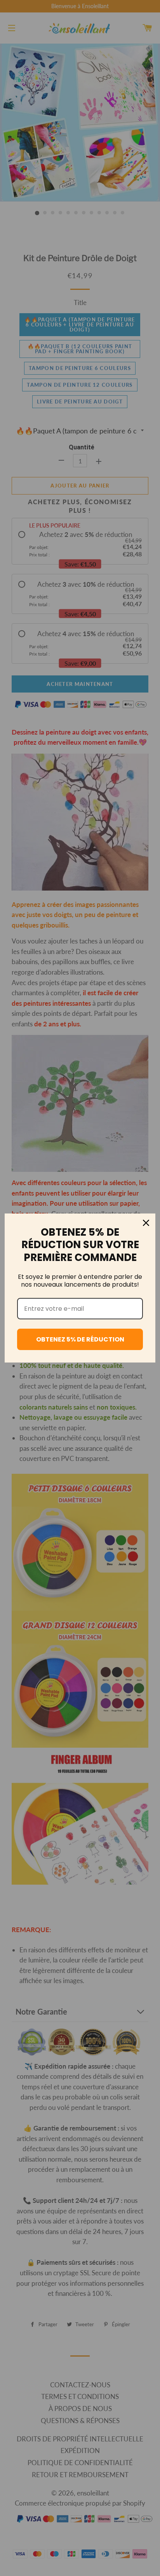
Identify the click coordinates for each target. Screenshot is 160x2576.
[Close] (146, 1223)
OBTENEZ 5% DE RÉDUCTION (80, 1339)
